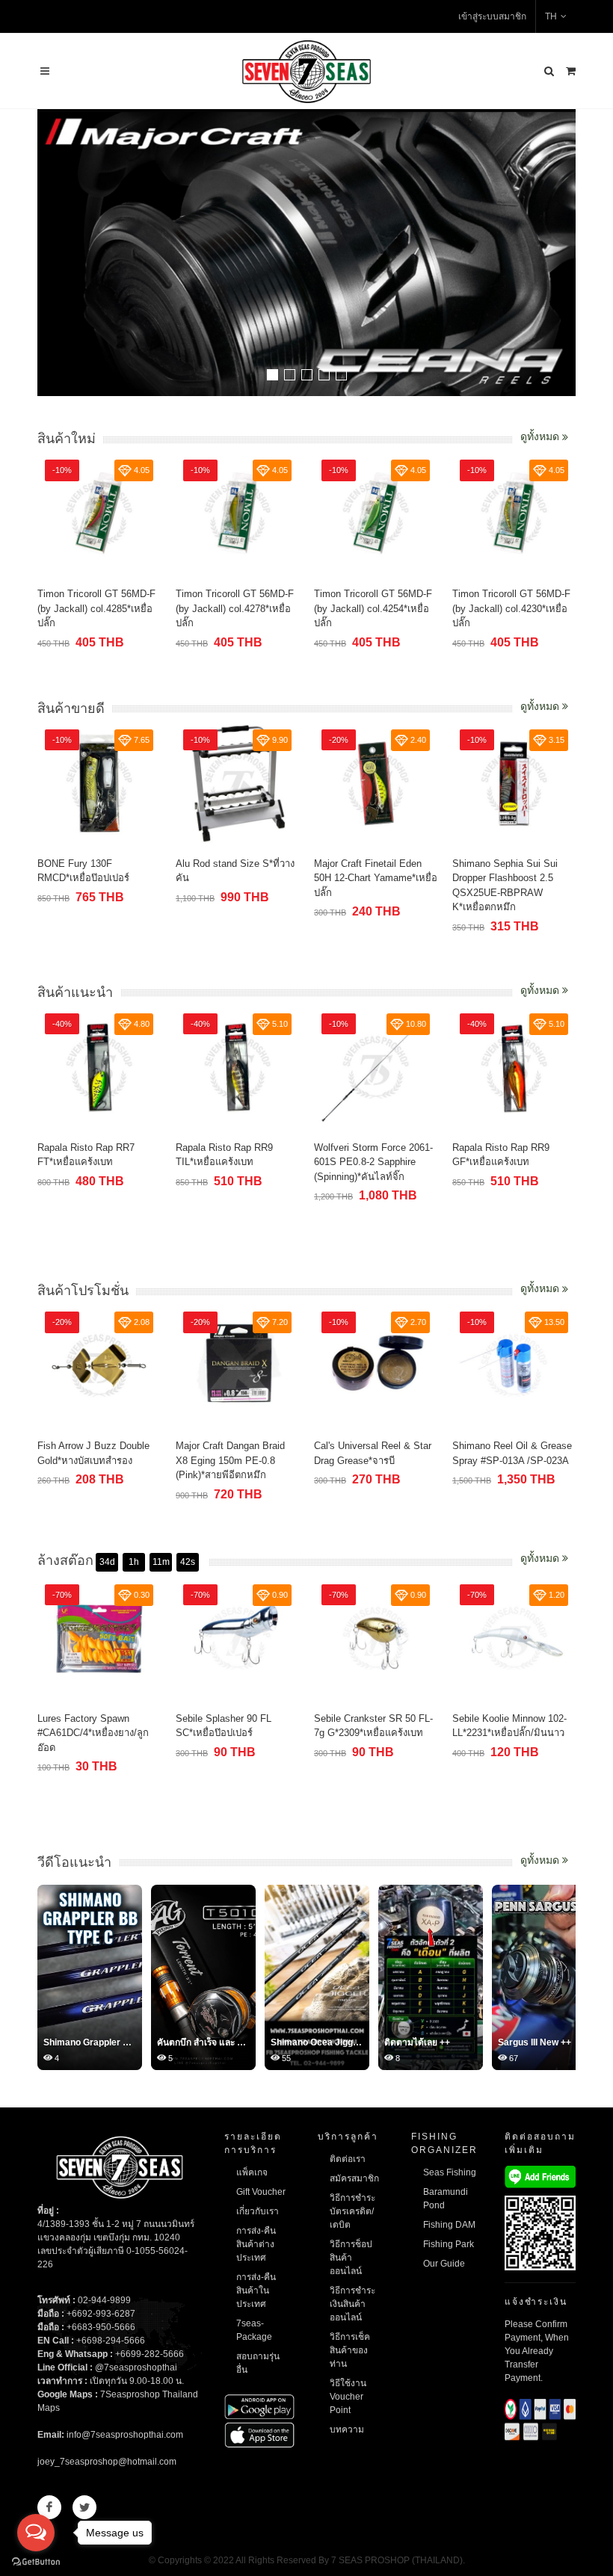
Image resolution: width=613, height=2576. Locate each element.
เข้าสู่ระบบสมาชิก (492, 16)
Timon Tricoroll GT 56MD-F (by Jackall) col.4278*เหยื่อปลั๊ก (235, 608)
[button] (272, 375)
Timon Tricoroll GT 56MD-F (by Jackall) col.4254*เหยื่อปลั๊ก (373, 608)
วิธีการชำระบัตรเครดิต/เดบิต (352, 2211)
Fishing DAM (449, 2225)
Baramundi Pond (446, 2199)
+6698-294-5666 (111, 2341)
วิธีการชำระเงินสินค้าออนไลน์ (352, 2304)
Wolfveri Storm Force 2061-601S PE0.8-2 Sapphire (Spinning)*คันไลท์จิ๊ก (373, 1162)
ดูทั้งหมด (541, 436)
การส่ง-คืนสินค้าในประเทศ (256, 2291)
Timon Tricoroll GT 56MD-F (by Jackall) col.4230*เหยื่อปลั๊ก (511, 608)
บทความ (347, 2430)
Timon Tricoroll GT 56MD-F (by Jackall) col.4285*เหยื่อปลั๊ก (96, 608)
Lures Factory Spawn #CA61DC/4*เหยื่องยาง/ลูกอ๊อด (93, 1733)
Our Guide (444, 2264)
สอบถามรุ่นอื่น (258, 2363)
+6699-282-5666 (150, 2354)
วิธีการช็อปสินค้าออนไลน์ (351, 2258)
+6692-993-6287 (101, 2314)
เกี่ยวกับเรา (258, 2211)
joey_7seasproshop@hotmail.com (107, 2462)
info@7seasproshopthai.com (125, 2435)
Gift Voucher (261, 2192)
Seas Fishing (450, 2172)
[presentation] (562, 254)
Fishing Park (449, 2244)
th (551, 16)
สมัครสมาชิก (354, 2178)
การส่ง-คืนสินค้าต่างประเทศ (256, 2244)
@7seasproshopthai (136, 2367)
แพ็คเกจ (252, 2172)
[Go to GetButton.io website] (36, 2561)
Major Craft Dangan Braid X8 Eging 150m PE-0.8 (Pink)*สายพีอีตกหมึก (230, 1460)
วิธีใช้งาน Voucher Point (348, 2397)
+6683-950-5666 (101, 2327)
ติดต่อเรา (348, 2159)
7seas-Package (254, 2330)
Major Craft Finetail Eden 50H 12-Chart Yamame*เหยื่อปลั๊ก (376, 878)
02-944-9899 (104, 2300)
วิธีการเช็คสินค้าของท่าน (350, 2350)
